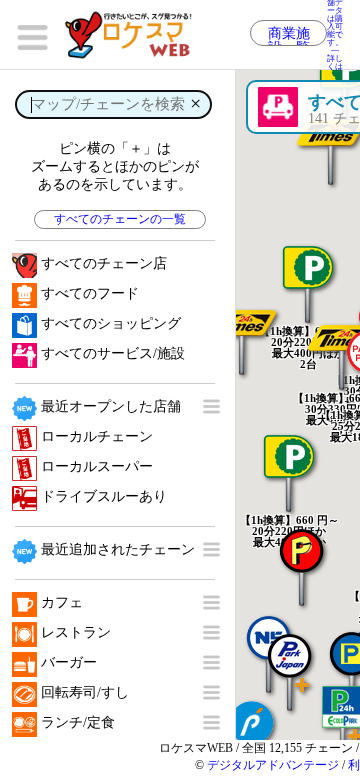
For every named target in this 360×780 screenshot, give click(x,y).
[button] (290, 662)
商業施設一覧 (289, 36)
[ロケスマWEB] (135, 35)
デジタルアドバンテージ (273, 765)
